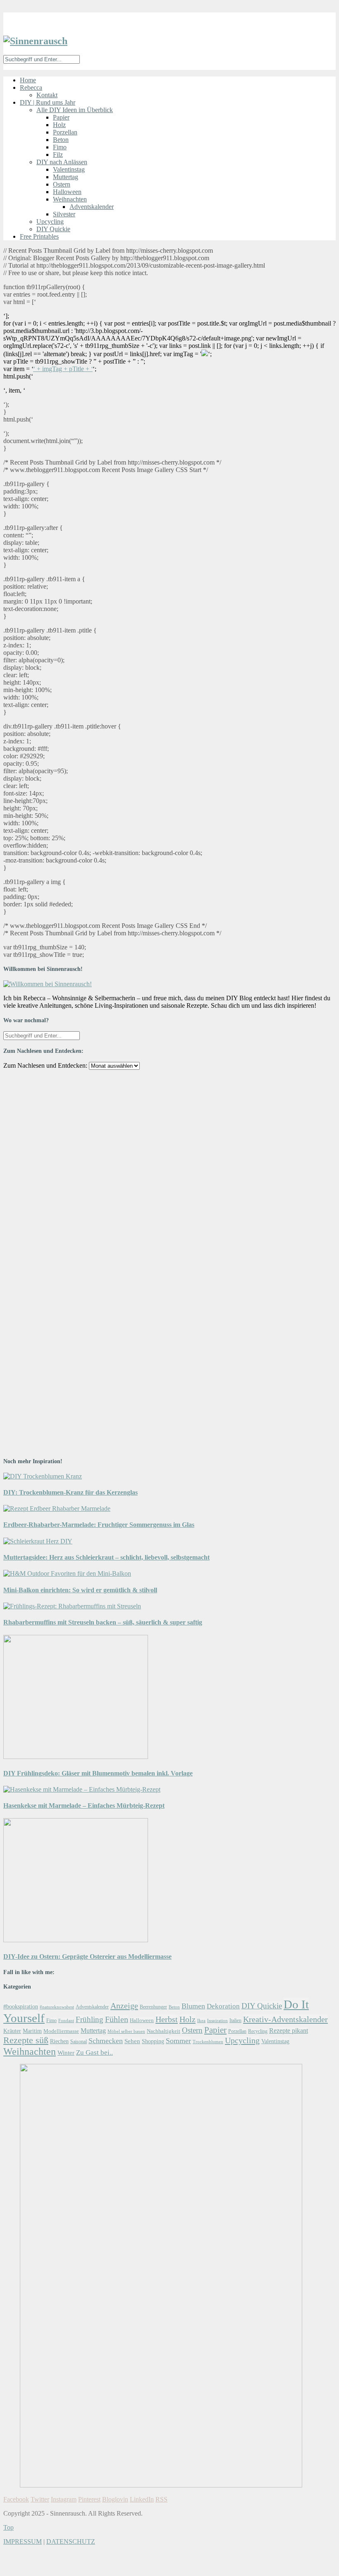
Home (28, 80)
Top (8, 2527)
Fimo (60, 147)
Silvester (64, 214)
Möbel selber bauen (126, 2031)
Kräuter (12, 2031)
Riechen (59, 2041)
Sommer (178, 2041)
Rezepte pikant (289, 2031)
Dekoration (223, 2006)
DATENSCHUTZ (71, 2541)
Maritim (32, 2031)
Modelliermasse (61, 2031)
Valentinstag (69, 169)
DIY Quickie (53, 229)
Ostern (62, 184)
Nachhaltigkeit (164, 2031)
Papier (61, 117)
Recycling (258, 2031)
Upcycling (50, 222)
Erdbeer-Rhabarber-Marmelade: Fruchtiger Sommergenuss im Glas (99, 1525)
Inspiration (217, 2021)
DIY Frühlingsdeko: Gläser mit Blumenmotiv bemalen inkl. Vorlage (98, 1773)
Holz (59, 125)
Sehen (132, 2041)
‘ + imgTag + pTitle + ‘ (63, 369)
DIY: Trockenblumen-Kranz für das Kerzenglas (70, 1492)
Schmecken (106, 2041)
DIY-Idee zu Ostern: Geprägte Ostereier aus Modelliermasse (87, 1957)
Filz (58, 155)
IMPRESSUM (23, 2541)
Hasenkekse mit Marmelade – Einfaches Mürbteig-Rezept (84, 1806)
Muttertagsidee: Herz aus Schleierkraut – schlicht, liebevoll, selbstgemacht (106, 1557)
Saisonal (79, 2042)
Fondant (66, 2020)
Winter (66, 2052)
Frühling (90, 2019)
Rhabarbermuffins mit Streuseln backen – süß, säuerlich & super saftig (103, 1622)
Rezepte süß (26, 2040)
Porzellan (65, 132)
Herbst (167, 2019)
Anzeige (124, 2006)
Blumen (193, 2006)
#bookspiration (21, 2006)
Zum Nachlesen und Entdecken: (45, 1065)
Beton (61, 140)
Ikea (201, 2020)
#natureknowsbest (57, 2007)
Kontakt (47, 95)
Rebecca (31, 87)
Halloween (67, 192)
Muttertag (66, 177)
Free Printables (39, 236)
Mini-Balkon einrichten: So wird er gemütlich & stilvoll (80, 1590)
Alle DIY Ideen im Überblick (75, 110)
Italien (235, 2020)
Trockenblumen (208, 2042)
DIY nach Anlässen (62, 162)
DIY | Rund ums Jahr (48, 102)
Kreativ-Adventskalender (285, 2019)
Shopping (153, 2041)
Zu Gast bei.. (94, 2052)
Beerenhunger (153, 2007)
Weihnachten (70, 199)
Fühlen (117, 2019)
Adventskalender (92, 207)
